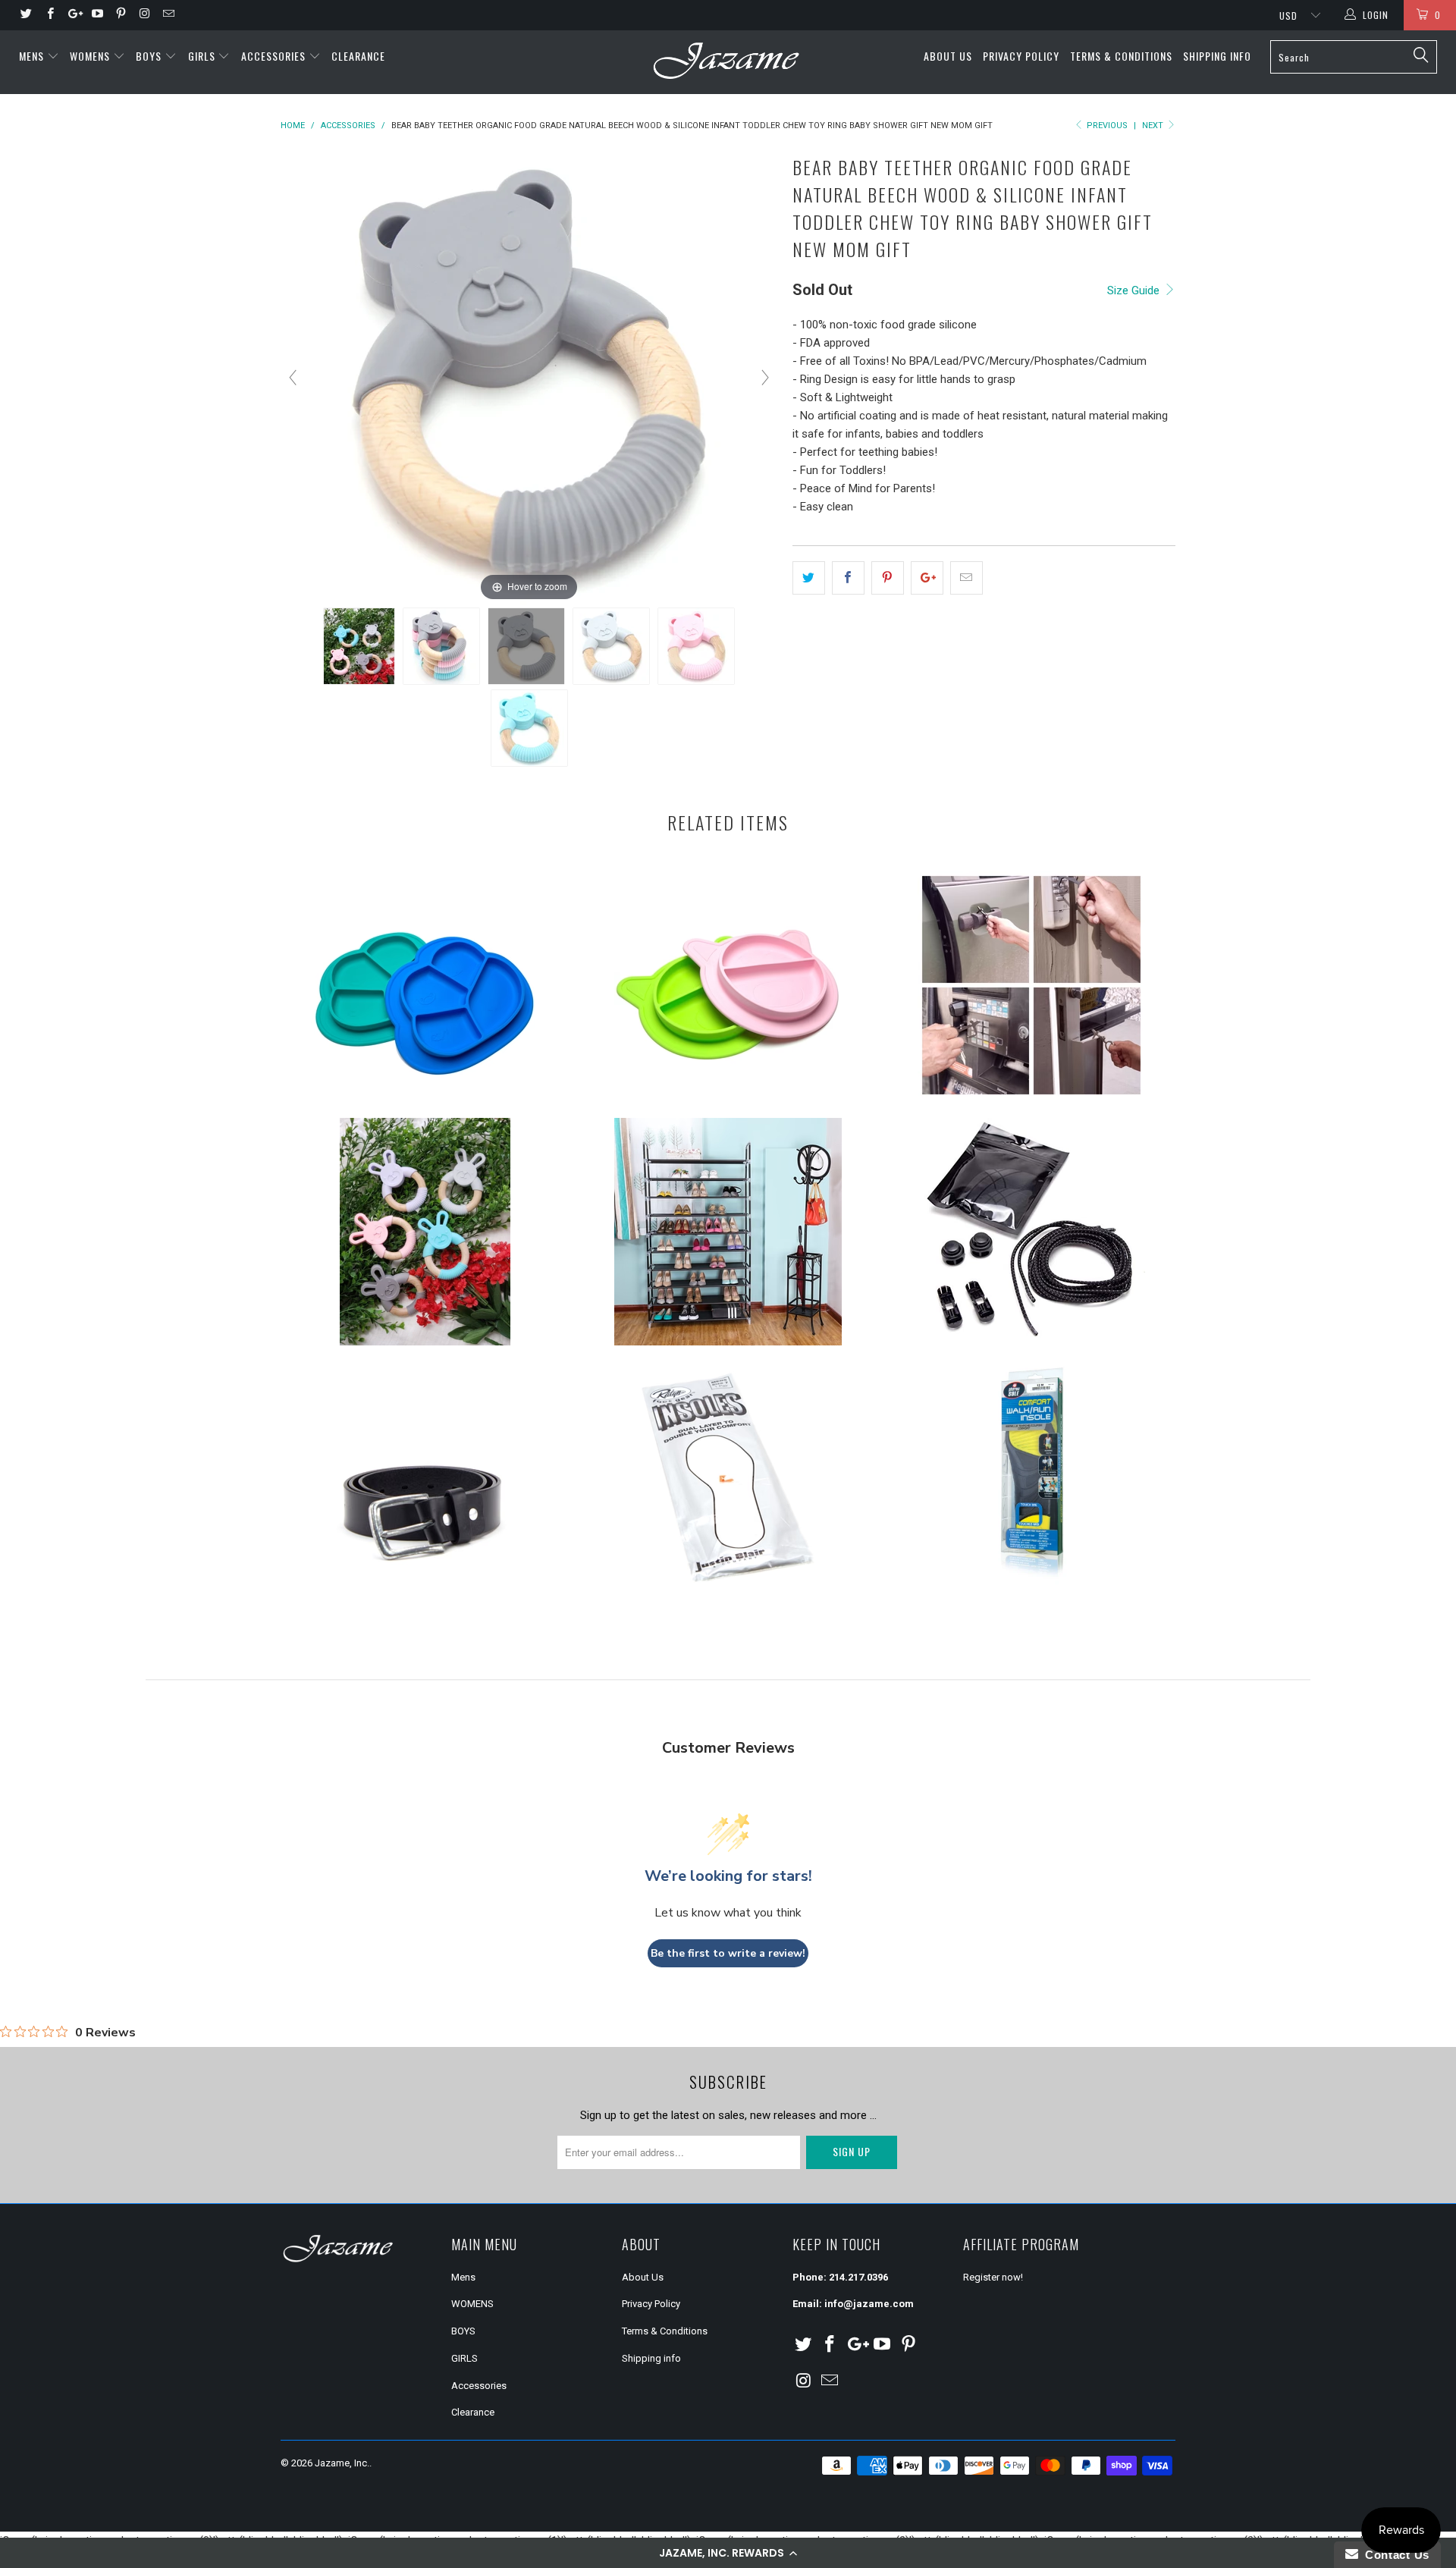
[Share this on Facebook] (848, 578)
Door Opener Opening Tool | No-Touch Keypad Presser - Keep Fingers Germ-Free (1031, 985)
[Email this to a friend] (966, 578)
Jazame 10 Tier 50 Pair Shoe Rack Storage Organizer (728, 1232)
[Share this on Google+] (927, 578)
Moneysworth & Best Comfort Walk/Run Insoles (1031, 1478)
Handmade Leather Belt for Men (425, 1478)
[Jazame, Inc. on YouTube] (97, 15)
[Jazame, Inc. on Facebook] (49, 15)
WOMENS (91, 56)
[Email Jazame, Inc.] (168, 15)
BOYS (150, 56)
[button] (728, 2553)
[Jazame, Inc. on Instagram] (144, 15)
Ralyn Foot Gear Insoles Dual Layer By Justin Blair (728, 1478)
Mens (33, 56)
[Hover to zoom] (529, 377)
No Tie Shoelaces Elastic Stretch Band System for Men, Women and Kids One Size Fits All (1031, 1232)
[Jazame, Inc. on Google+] (73, 15)
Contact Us (1394, 2555)
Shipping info (1217, 56)
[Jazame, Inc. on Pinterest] (120, 15)
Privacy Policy (1021, 56)
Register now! (993, 2277)
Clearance (358, 56)
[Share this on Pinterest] (888, 578)
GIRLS (203, 56)
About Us (948, 56)
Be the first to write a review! (728, 1953)
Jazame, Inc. (342, 2463)
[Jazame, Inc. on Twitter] (25, 15)
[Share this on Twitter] (809, 578)
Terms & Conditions (1121, 56)
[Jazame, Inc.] (728, 62)
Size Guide (1135, 290)
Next (1154, 126)
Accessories (275, 56)
